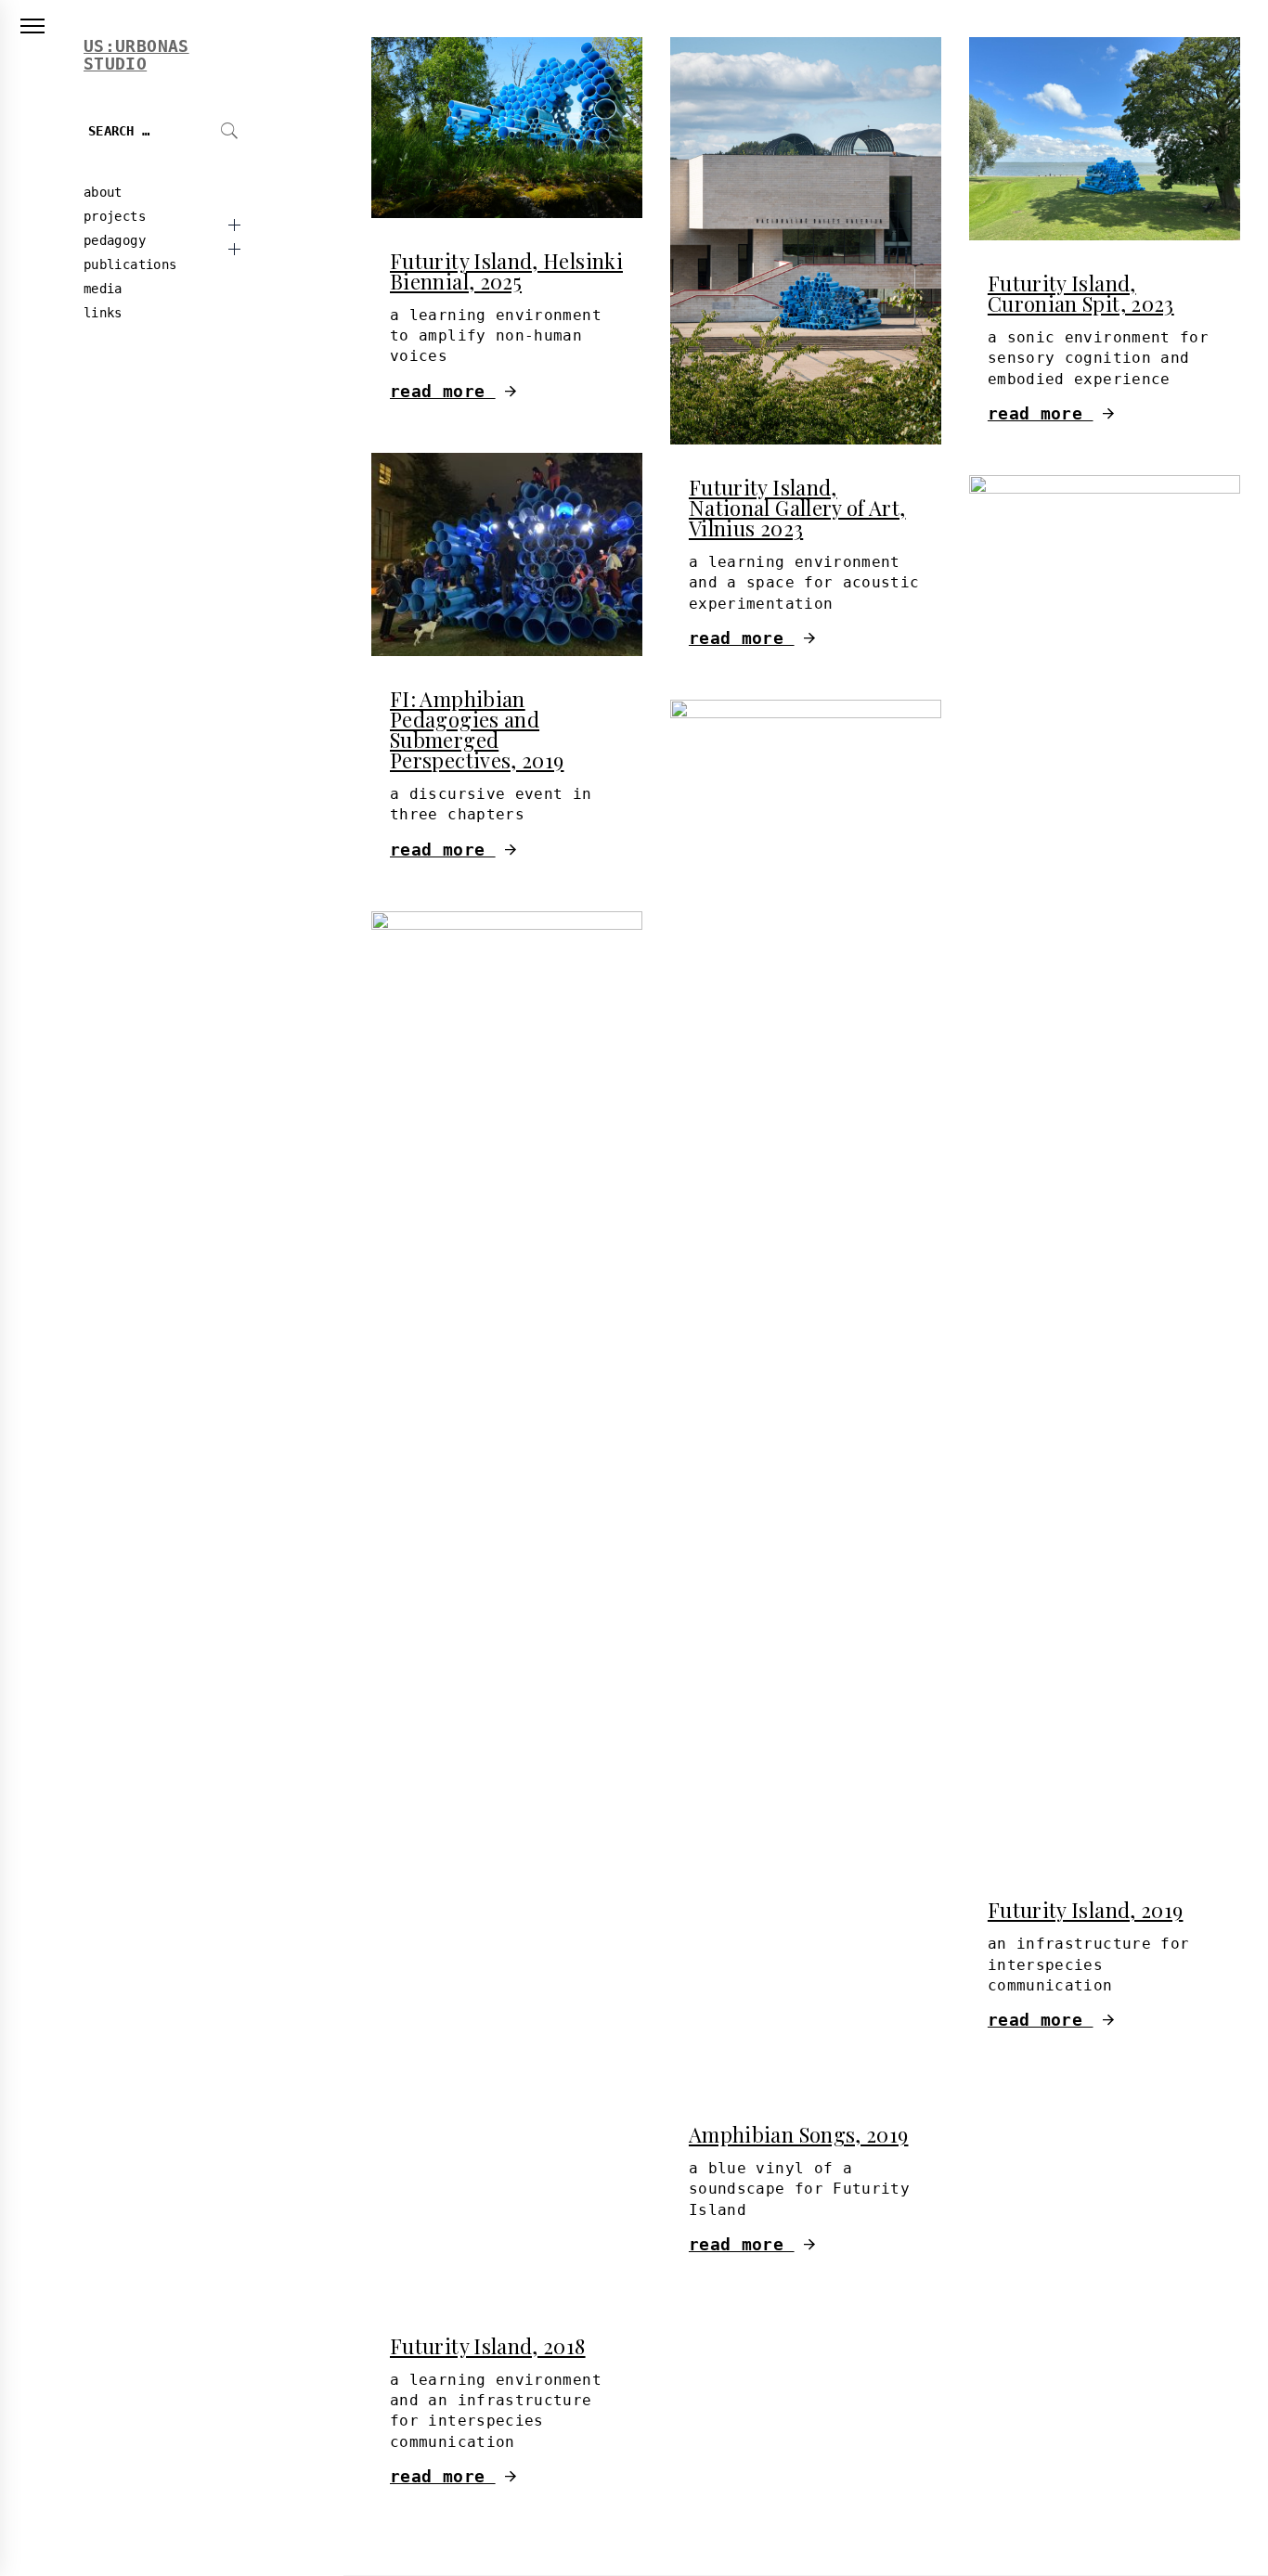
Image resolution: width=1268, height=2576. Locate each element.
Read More (443, 392)
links (103, 313)
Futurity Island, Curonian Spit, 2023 (1081, 293)
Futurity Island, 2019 (1086, 1910)
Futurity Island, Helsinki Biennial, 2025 (506, 271)
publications (130, 264)
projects (115, 216)
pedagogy (115, 240)
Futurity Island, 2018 (488, 2346)
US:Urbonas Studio (136, 55)
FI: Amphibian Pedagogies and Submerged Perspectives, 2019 (477, 729)
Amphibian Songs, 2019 (799, 2134)
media (103, 289)
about (103, 192)
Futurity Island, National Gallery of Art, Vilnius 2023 (797, 508)
